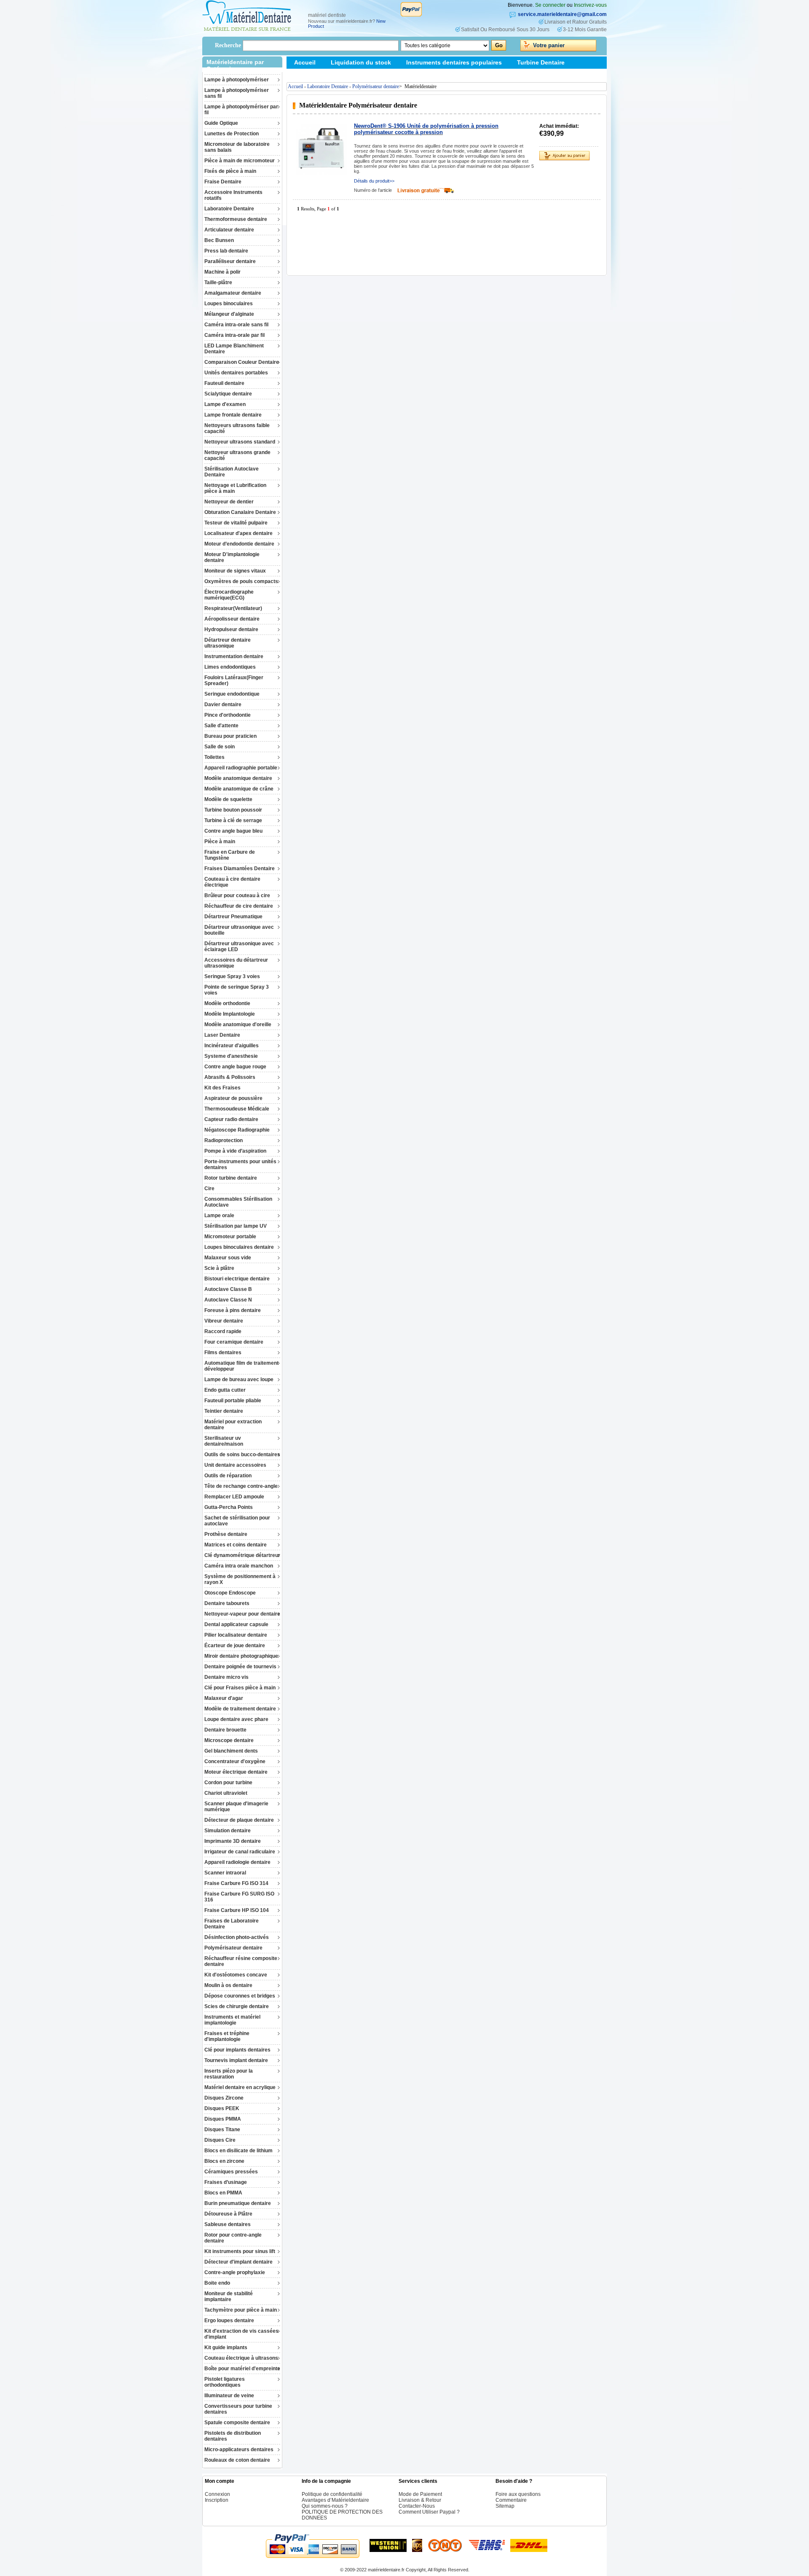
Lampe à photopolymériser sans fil (237, 93)
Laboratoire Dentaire (229, 209)
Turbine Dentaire (541, 62)
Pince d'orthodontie (228, 715)
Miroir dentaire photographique (241, 1656)
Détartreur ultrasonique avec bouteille (239, 930)
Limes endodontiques (230, 667)
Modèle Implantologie (230, 1014)
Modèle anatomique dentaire (238, 778)
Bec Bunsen (219, 240)
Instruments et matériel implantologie (232, 2020)
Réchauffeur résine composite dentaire (241, 1961)
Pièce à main (220, 842)
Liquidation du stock (361, 62)
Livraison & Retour (420, 2500)
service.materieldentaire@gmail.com (562, 14)
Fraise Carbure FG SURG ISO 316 (239, 1897)
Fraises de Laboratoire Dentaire (232, 1924)
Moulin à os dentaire (228, 1985)
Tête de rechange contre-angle (241, 1486)
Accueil (305, 62)
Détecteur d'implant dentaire (238, 2262)
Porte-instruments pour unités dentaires (240, 1164)
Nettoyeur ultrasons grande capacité (237, 455)
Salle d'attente (221, 726)
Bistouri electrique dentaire (237, 1279)
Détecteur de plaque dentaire (239, 1820)
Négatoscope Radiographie (237, 1130)
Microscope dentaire (229, 1740)
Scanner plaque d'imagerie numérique (236, 1807)
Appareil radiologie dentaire (237, 1862)
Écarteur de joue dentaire (235, 1646)
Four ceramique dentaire (234, 1342)
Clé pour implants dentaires (237, 2050)
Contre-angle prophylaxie (235, 2272)
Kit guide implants (226, 2347)
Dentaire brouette (225, 1730)
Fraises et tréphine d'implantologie (227, 2036)
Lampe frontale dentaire (233, 415)
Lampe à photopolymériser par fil (241, 110)
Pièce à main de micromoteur (240, 161)
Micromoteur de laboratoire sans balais (237, 147)
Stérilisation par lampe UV (236, 1226)
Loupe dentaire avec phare (236, 1719)
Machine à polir (222, 272)
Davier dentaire (223, 705)
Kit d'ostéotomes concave (236, 1975)
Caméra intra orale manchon (239, 1566)
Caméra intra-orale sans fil (236, 325)
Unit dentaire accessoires (235, 1465)
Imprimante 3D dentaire (233, 1841)
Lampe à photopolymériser (237, 80)
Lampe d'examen (225, 404)
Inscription (217, 2500)
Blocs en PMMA (223, 2193)
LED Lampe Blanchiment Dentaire (234, 349)
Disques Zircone (224, 2098)
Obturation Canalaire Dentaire (240, 512)
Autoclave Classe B (228, 1289)
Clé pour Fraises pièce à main (240, 1688)
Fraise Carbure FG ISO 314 (236, 1883)
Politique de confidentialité (332, 2494)
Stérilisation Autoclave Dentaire (232, 472)
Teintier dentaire (224, 1411)
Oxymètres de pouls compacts (241, 581)
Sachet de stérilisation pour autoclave (237, 1521)
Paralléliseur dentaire (230, 261)
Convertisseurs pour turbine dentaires (238, 2409)
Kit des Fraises (222, 1088)
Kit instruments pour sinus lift (240, 2251)
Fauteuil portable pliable (233, 1401)
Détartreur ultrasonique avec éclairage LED (239, 947)
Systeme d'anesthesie (231, 1056)
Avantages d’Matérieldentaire (335, 2500)
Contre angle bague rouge (235, 1067)
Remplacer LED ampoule (234, 1497)
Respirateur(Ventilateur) (233, 608)
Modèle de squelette (228, 799)
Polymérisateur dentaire (233, 1948)
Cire (209, 1189)
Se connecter (550, 5)
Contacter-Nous (417, 2506)
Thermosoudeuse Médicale (237, 1109)
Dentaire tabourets (227, 1603)
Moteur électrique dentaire (236, 1772)
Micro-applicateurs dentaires (239, 2450)
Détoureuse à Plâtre (228, 2214)
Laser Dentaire (222, 1035)
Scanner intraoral (225, 1873)
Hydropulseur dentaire (231, 629)
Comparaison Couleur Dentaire (242, 362)
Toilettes (214, 757)
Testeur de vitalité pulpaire (236, 523)
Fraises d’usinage (226, 2182)
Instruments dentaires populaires (454, 62)
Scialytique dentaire (228, 394)
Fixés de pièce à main (230, 171)
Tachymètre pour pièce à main (241, 2310)
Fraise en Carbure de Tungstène (230, 855)
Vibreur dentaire (224, 1321)
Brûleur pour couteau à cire (237, 895)
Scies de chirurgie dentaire (237, 2006)
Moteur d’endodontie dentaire (239, 544)
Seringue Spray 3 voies (232, 976)
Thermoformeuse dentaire (236, 219)
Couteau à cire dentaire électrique (232, 882)
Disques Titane (222, 2130)
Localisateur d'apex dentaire (238, 533)
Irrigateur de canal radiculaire (240, 1852)
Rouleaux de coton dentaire (237, 2460)
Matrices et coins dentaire (236, 1545)
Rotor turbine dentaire (231, 1178)
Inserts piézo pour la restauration (229, 2074)
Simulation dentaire (228, 1831)
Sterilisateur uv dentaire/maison (224, 1441)
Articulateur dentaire (229, 230)
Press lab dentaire (226, 251)
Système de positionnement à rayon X (240, 1579)
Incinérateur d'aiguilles (232, 1046)
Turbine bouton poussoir (233, 810)
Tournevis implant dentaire (236, 2060)
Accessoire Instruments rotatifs (233, 195)
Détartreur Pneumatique (233, 917)
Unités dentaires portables (236, 373)
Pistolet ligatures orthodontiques (225, 2382)
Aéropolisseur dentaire (232, 619)
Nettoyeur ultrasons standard (240, 442)
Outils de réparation (228, 1476)
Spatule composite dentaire (237, 2423)
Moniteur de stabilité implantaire (229, 2296)
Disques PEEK (222, 2108)
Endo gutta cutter (225, 1390)
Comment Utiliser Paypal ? (429, 2512)
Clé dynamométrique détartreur (242, 1555)
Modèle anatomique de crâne (239, 789)
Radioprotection (224, 1140)
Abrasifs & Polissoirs (230, 1077)
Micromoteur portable (230, 1237)
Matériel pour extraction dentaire (233, 1425)
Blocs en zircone (224, 2161)
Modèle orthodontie (227, 1003)
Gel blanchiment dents (231, 1751)
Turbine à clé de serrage (233, 820)
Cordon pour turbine (228, 1783)
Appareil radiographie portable (241, 768)
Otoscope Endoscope (230, 1593)
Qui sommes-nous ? (325, 2506)
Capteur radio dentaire (231, 1119)
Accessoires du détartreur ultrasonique (236, 963)
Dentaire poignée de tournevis (240, 1667)
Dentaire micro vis (226, 1677)
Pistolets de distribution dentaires (233, 2436)
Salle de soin (220, 747)
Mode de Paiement (420, 2494)
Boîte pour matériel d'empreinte (242, 2369)
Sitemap (306, 75)
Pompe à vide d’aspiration (235, 1151)
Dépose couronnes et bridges (240, 1996)
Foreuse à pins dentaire (233, 1310)
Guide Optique (221, 123)
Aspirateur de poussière (233, 1098)
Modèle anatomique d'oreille (238, 1024)
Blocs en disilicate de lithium (238, 2151)
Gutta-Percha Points (229, 1507)
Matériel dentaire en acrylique (240, 2087)
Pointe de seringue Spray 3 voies (237, 990)
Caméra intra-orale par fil (234, 335)
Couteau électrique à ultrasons (241, 2358)
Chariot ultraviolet (226, 1793)
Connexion (217, 2494)
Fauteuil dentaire (224, 383)
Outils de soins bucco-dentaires (242, 1455)
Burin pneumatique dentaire (238, 2203)
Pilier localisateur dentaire (236, 1635)
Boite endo (217, 2283)
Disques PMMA (223, 2119)
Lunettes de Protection (232, 134)
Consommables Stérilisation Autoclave (238, 1202)
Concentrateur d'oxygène (235, 1761)
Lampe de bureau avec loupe (239, 1379)
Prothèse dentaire (226, 1534)
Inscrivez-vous (590, 5)
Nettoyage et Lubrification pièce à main (235, 488)
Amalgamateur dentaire (233, 293)
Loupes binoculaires (229, 304)
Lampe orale (219, 1215)
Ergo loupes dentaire (229, 2321)
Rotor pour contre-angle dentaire (233, 2238)
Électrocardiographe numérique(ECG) (229, 595)
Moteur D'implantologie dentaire (232, 557)
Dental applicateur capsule (236, 1624)
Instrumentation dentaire (234, 656)
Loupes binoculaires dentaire (239, 1247)
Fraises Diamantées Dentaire (240, 869)
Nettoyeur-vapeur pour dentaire (242, 1614)
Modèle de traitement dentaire (240, 1709)
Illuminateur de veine (229, 2396)
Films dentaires (223, 1353)
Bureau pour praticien (230, 736)
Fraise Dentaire (223, 182)
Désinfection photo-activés (237, 1937)
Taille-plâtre (218, 282)
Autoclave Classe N (228, 1300)
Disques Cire (220, 2140)
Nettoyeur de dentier (229, 502)
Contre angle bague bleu (233, 831)
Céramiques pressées (231, 2172)
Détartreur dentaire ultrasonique (228, 643)
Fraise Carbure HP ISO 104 (237, 1910)
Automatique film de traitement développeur (241, 1366)
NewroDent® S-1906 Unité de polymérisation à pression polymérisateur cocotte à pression (426, 129)
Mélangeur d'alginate (229, 314)
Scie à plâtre (219, 1268)
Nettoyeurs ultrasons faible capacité (237, 428)
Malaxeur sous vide (228, 1258)
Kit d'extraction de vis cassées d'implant (241, 2334)
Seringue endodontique (232, 694)
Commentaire (511, 2500)
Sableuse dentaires (228, 2224)
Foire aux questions (518, 2494)
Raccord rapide (223, 1331)
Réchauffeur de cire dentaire (239, 906)
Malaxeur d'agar (224, 1698)
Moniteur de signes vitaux (235, 571)
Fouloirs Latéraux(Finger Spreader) (234, 680)
